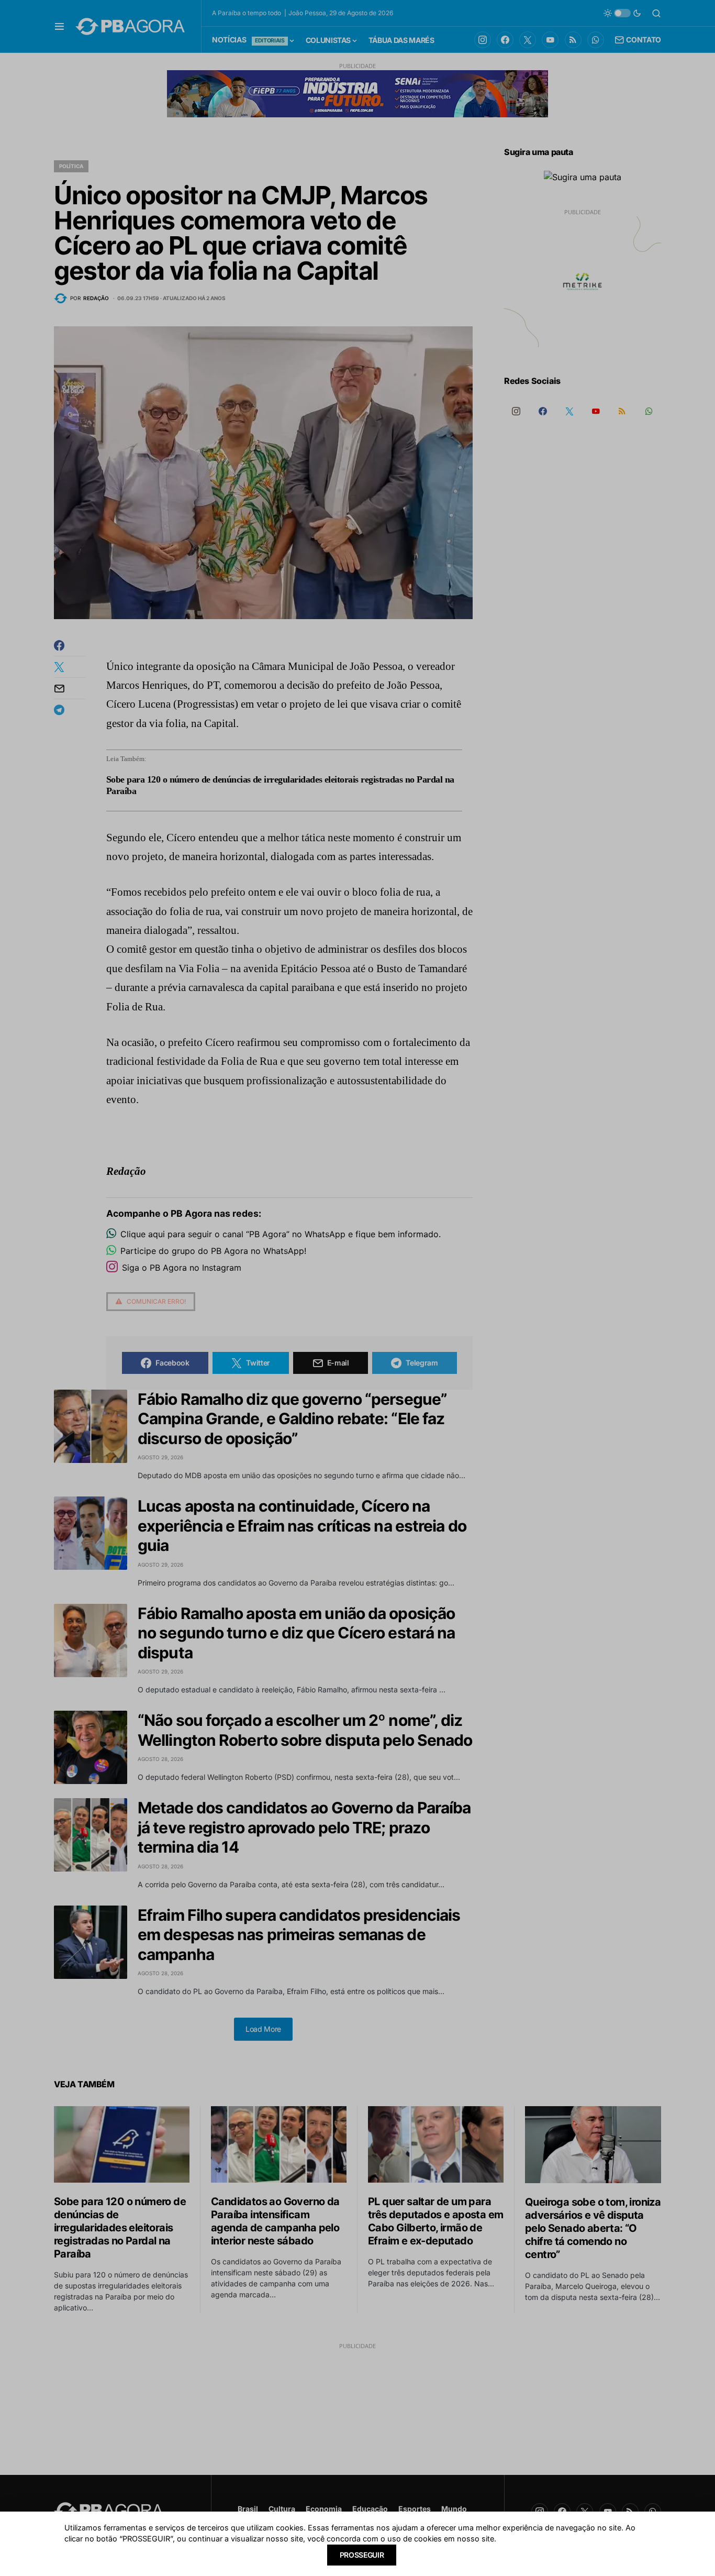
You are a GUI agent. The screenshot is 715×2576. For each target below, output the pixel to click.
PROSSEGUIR (362, 2555)
